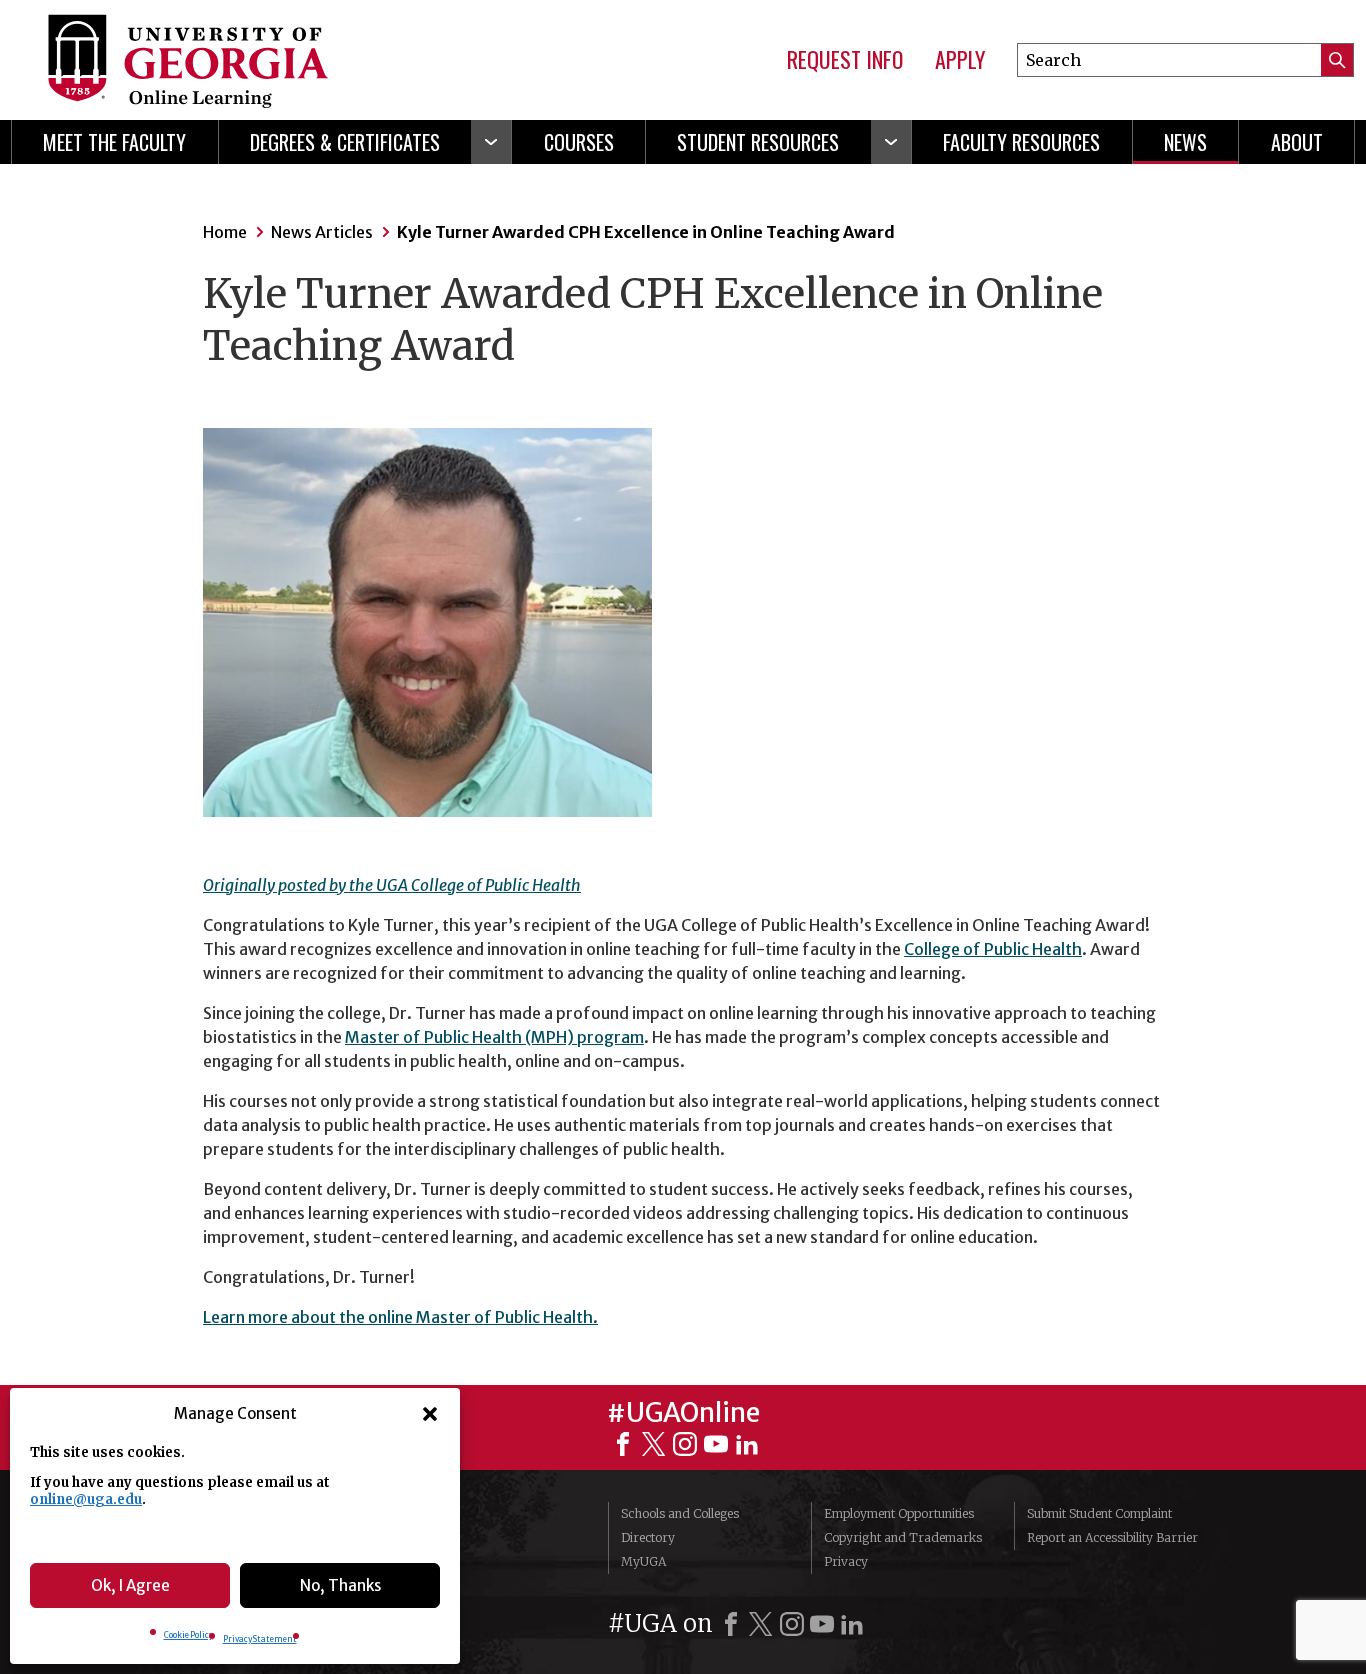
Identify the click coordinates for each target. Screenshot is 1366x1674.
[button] (430, 1414)
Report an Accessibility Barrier (1112, 1537)
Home (225, 232)
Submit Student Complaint (1099, 1513)
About (1297, 142)
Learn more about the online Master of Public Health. (400, 1317)
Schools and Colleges (680, 1513)
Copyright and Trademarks (903, 1537)
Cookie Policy (188, 1635)
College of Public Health (993, 949)
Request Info (845, 60)
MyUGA (643, 1561)
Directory (648, 1537)
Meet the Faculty (114, 142)
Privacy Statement (260, 1639)
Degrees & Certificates (345, 142)
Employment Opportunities (899, 1513)
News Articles (322, 232)
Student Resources (758, 142)
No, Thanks (340, 1585)
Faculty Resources (1021, 142)
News (1185, 142)
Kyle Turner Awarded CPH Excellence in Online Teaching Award (646, 232)
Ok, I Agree (130, 1585)
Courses (579, 142)
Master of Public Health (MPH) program (494, 1037)
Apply (960, 60)
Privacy (846, 1561)
